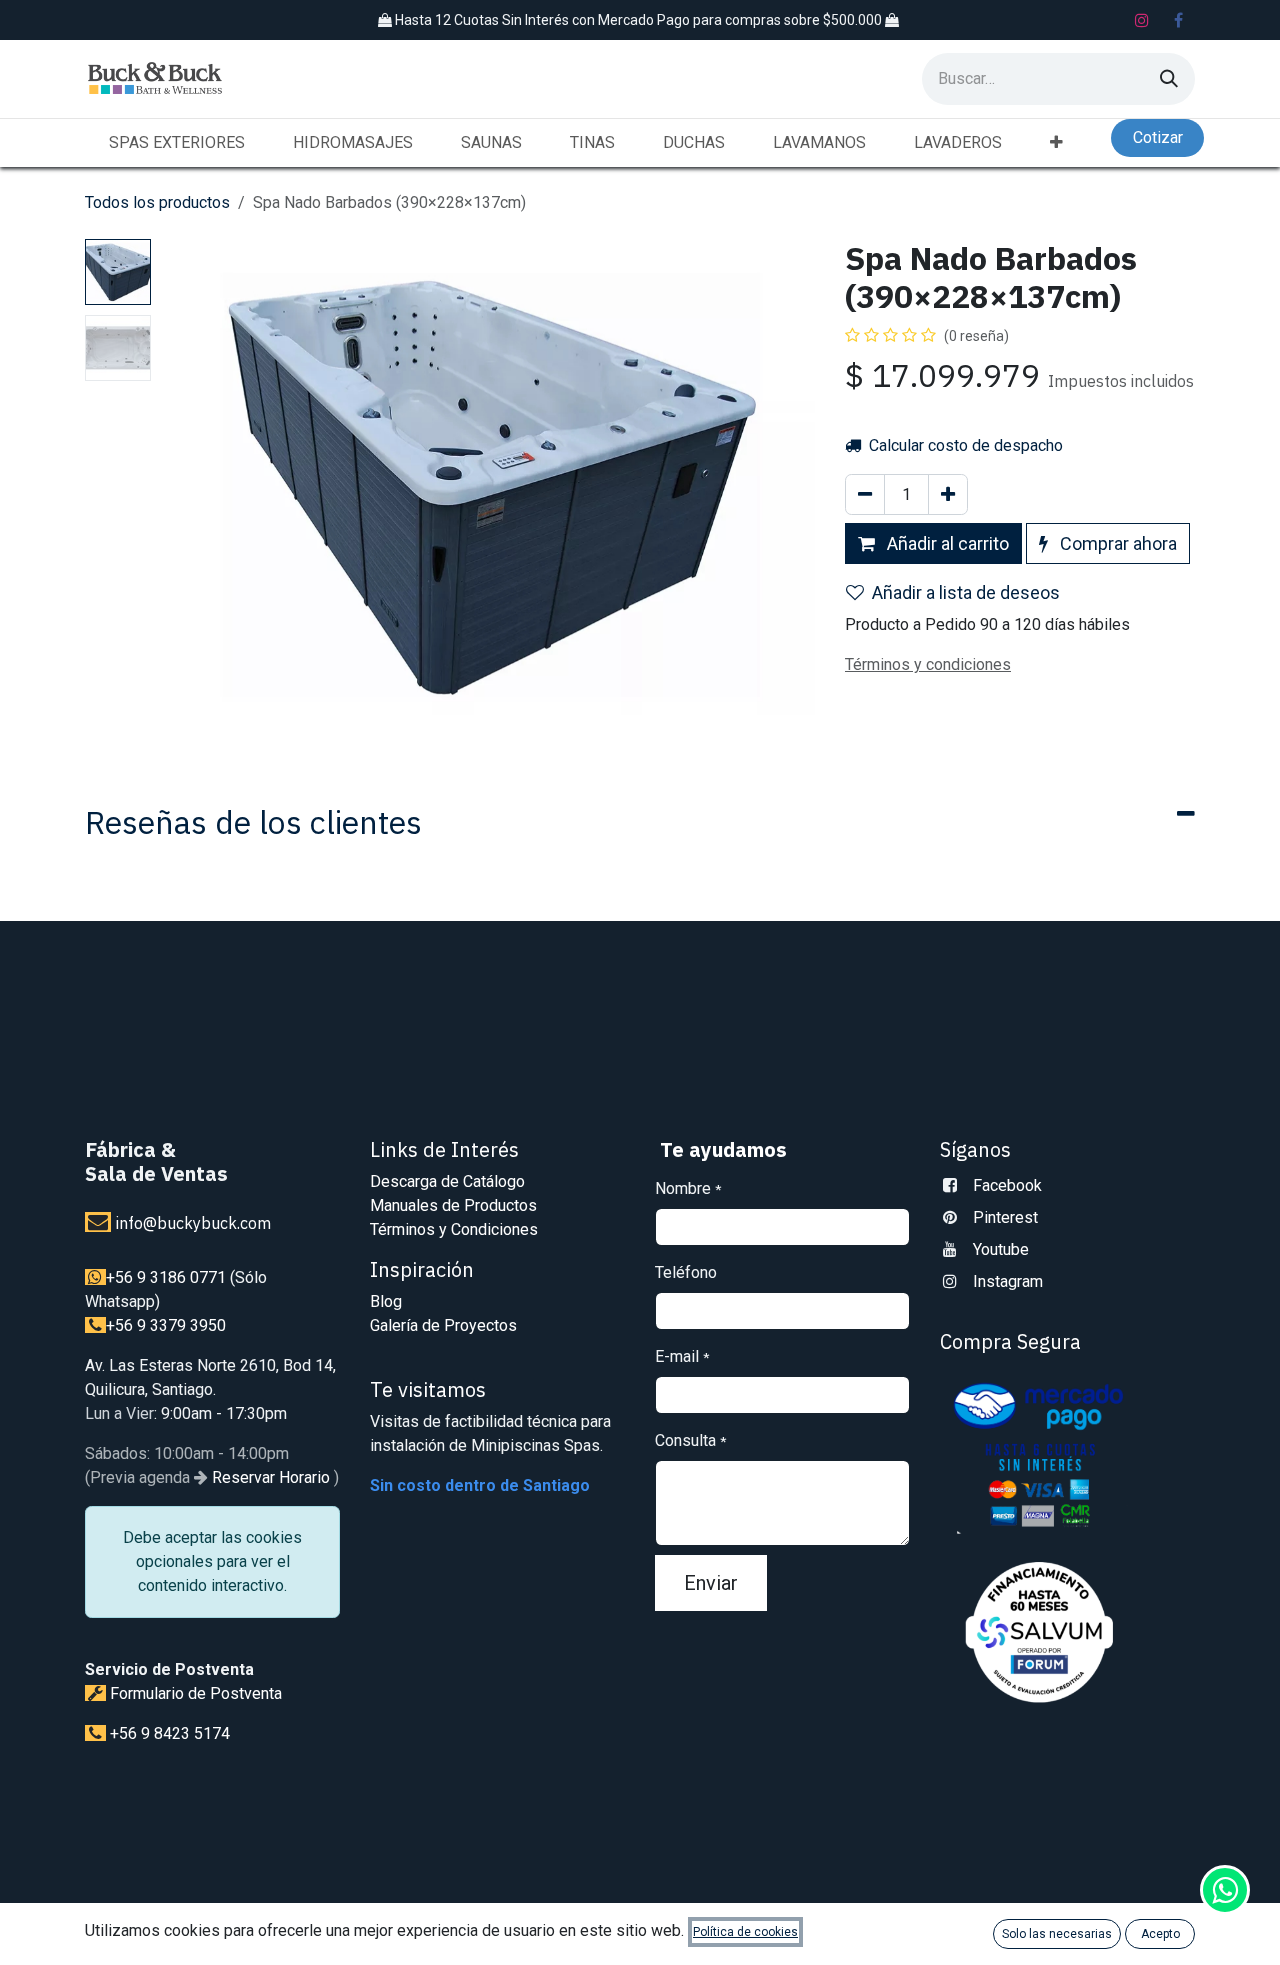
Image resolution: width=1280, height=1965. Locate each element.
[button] (192, 485)
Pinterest (1005, 1217)
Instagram (1008, 1281)
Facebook (1007, 1185)
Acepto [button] (1160, 1934)
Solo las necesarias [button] (1057, 1934)
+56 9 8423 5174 (170, 1733)
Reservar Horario (269, 1477)
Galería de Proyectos (443, 1325)
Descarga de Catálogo (447, 1181)
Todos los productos (157, 202)
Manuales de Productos (453, 1205)
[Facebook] (1178, 20)
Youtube (1001, 1249)
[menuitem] (177, 143)
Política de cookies (745, 1932)
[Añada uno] (948, 494)
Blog (386, 1301)
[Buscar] (1169, 79)
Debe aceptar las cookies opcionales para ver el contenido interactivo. (212, 1561)
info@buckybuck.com (193, 1223)
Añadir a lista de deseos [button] (966, 592)
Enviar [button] (711, 1583)
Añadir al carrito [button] (946, 543)
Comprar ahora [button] (1116, 543)
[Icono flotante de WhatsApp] (1225, 1890)
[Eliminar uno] (865, 494)
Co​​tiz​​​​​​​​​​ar (1158, 137)
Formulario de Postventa (196, 1693)
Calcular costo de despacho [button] (964, 445)
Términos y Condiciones (454, 1229)
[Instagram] (1142, 20)
